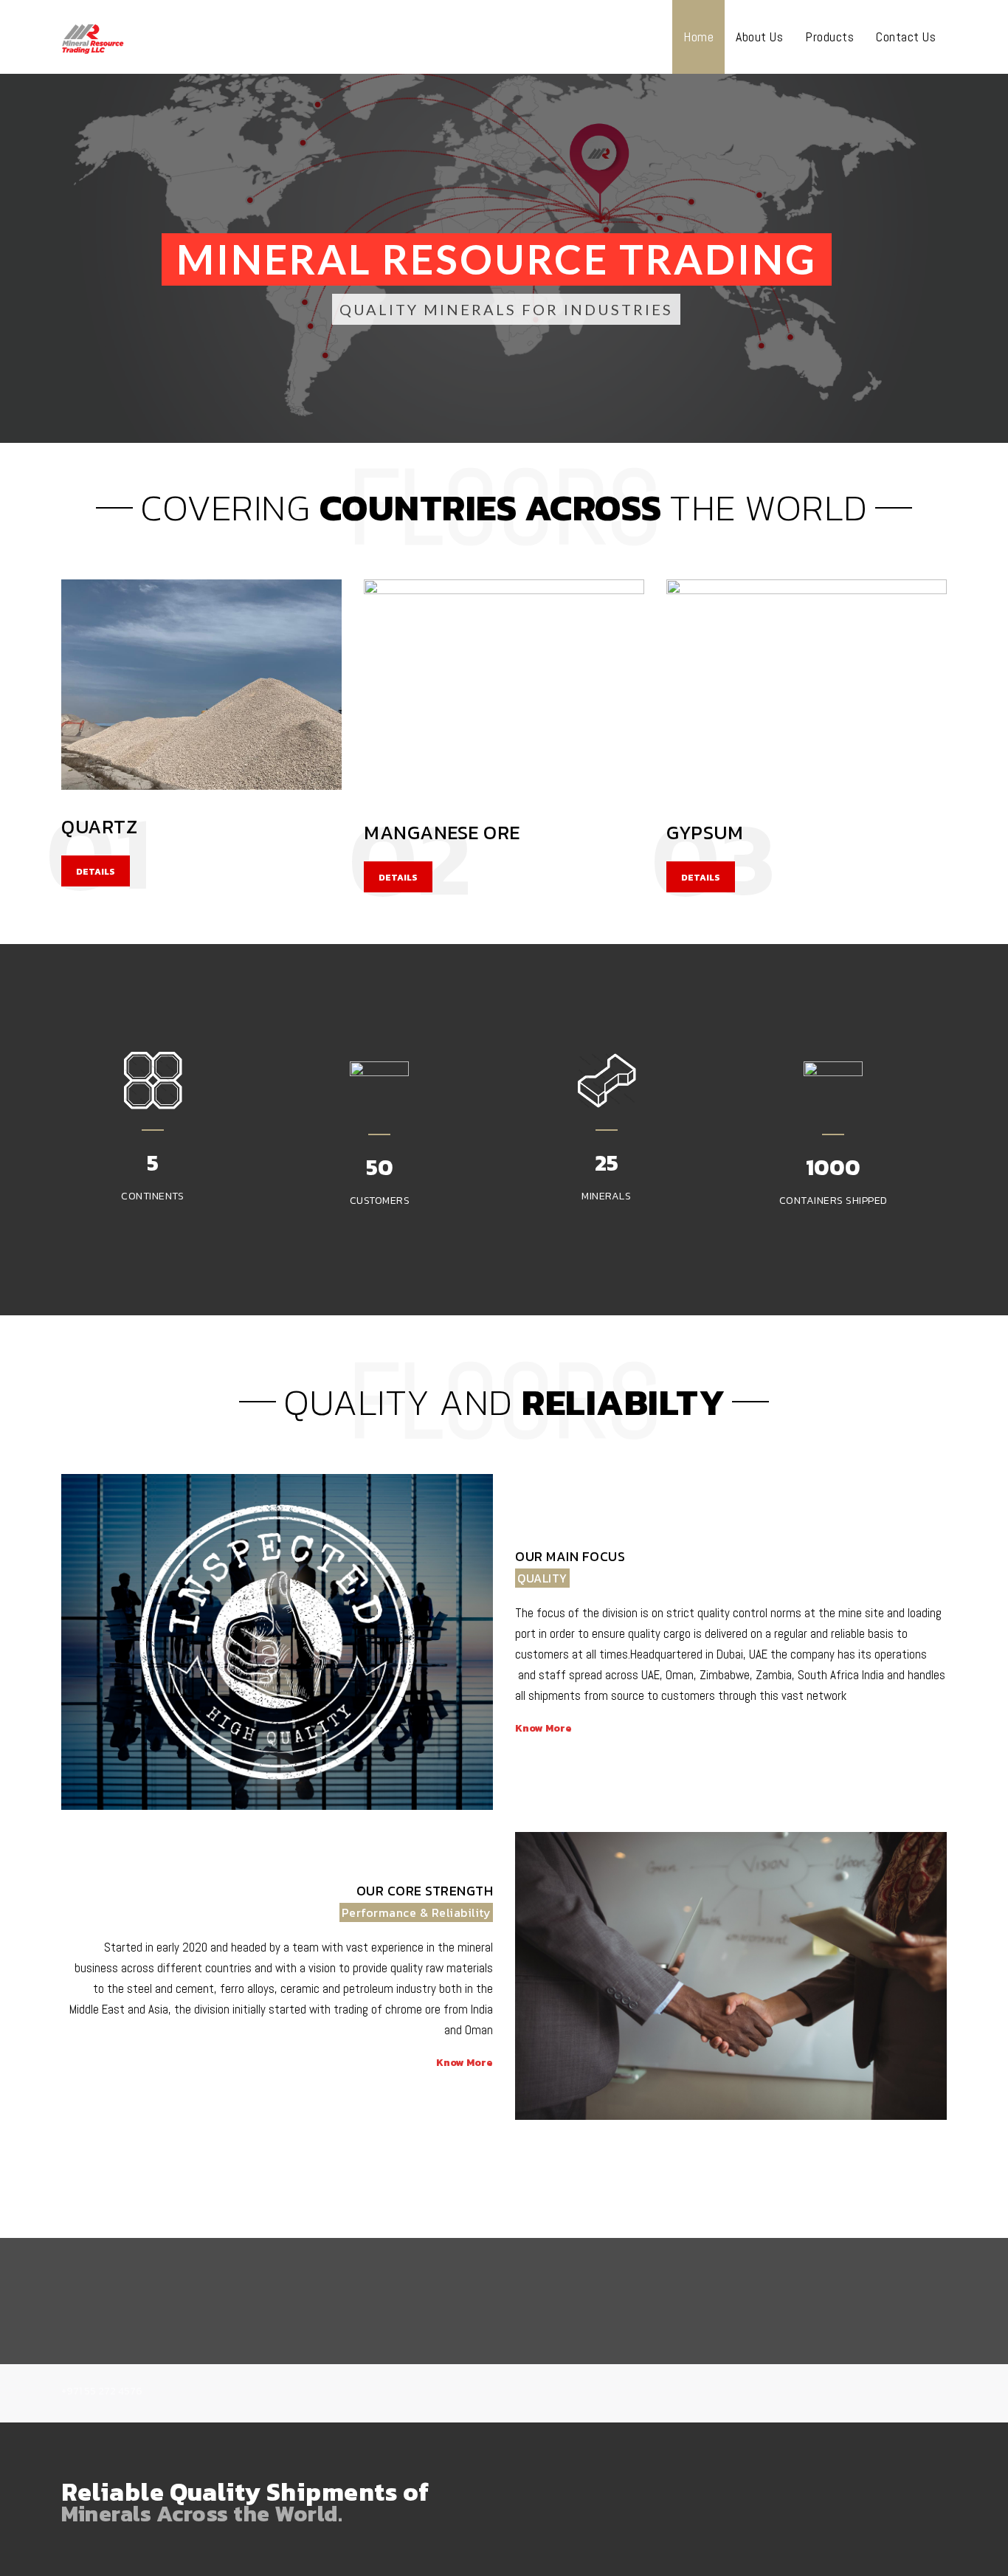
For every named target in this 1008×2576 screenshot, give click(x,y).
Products (829, 37)
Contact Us (906, 37)
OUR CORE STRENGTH (425, 1891)
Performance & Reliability (417, 1912)
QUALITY (542, 1578)
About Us (759, 37)
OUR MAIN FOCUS (570, 1556)
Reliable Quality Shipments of (245, 2492)
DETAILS (96, 872)
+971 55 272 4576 (102, 2391)
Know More (543, 1728)
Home (698, 37)
